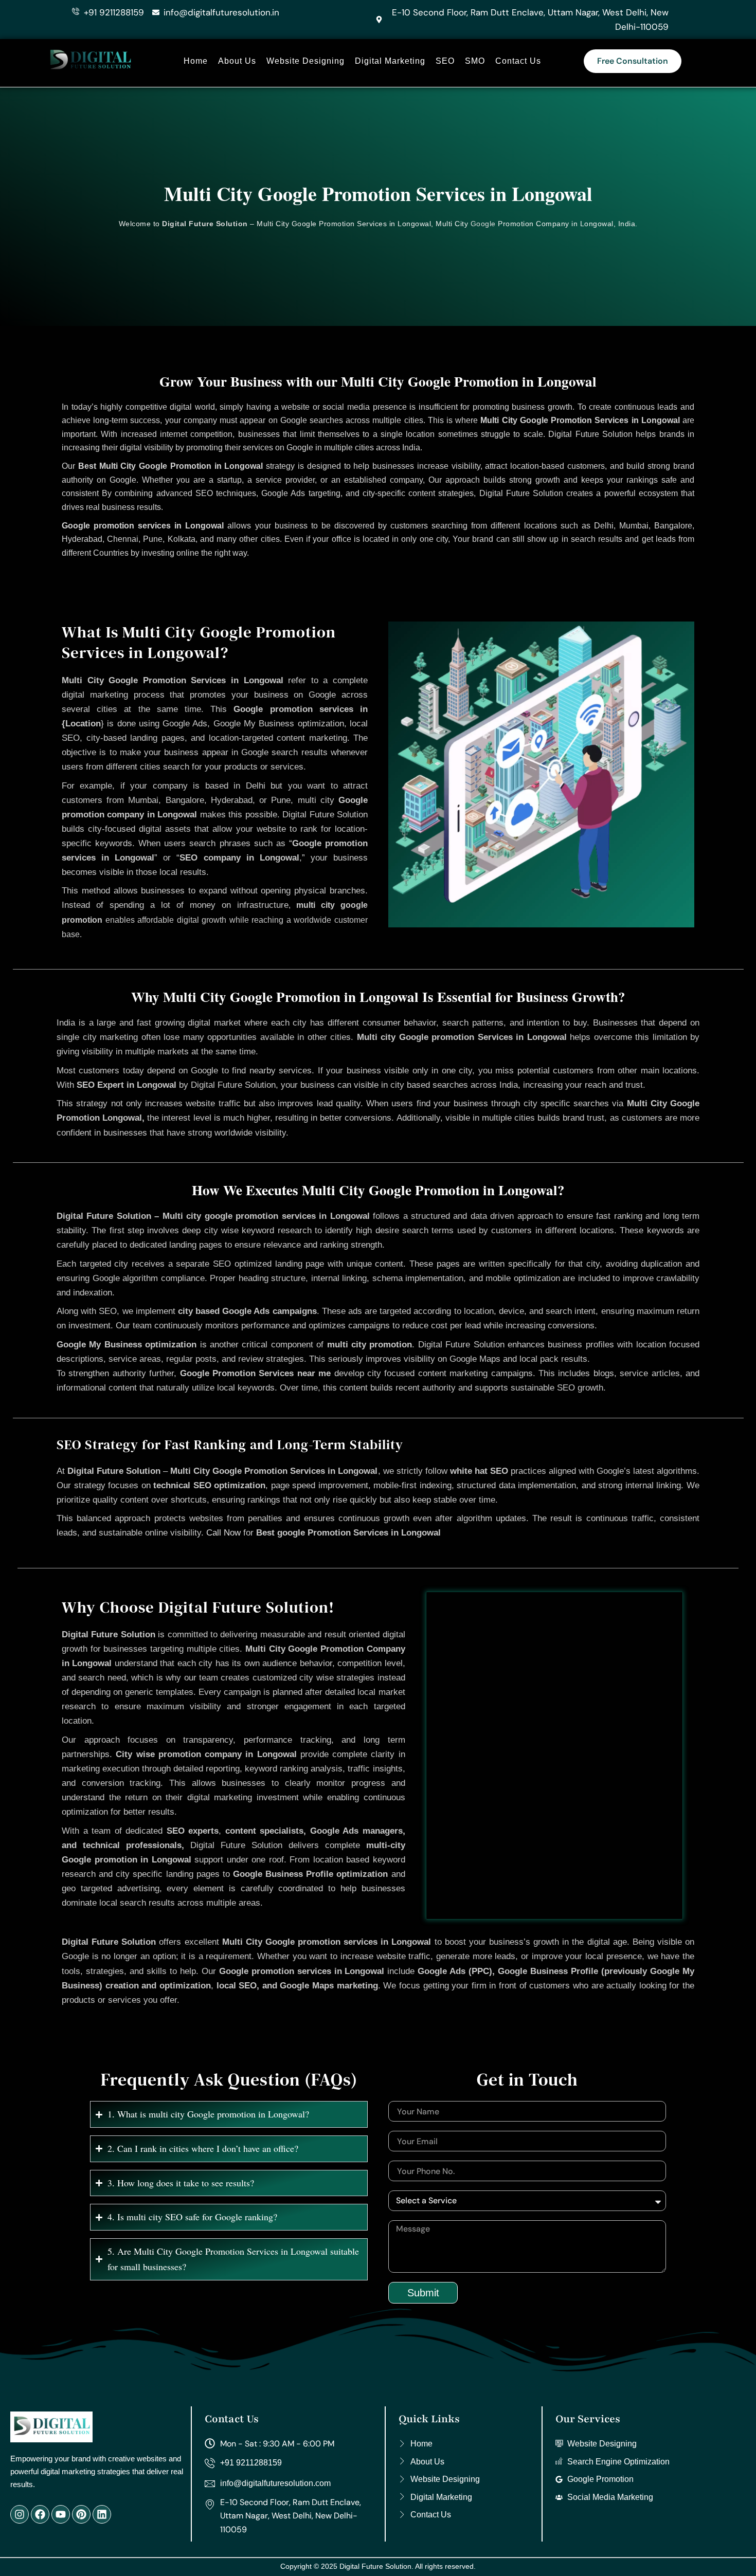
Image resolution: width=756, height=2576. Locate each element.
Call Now (223, 1533)
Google (483, 224)
